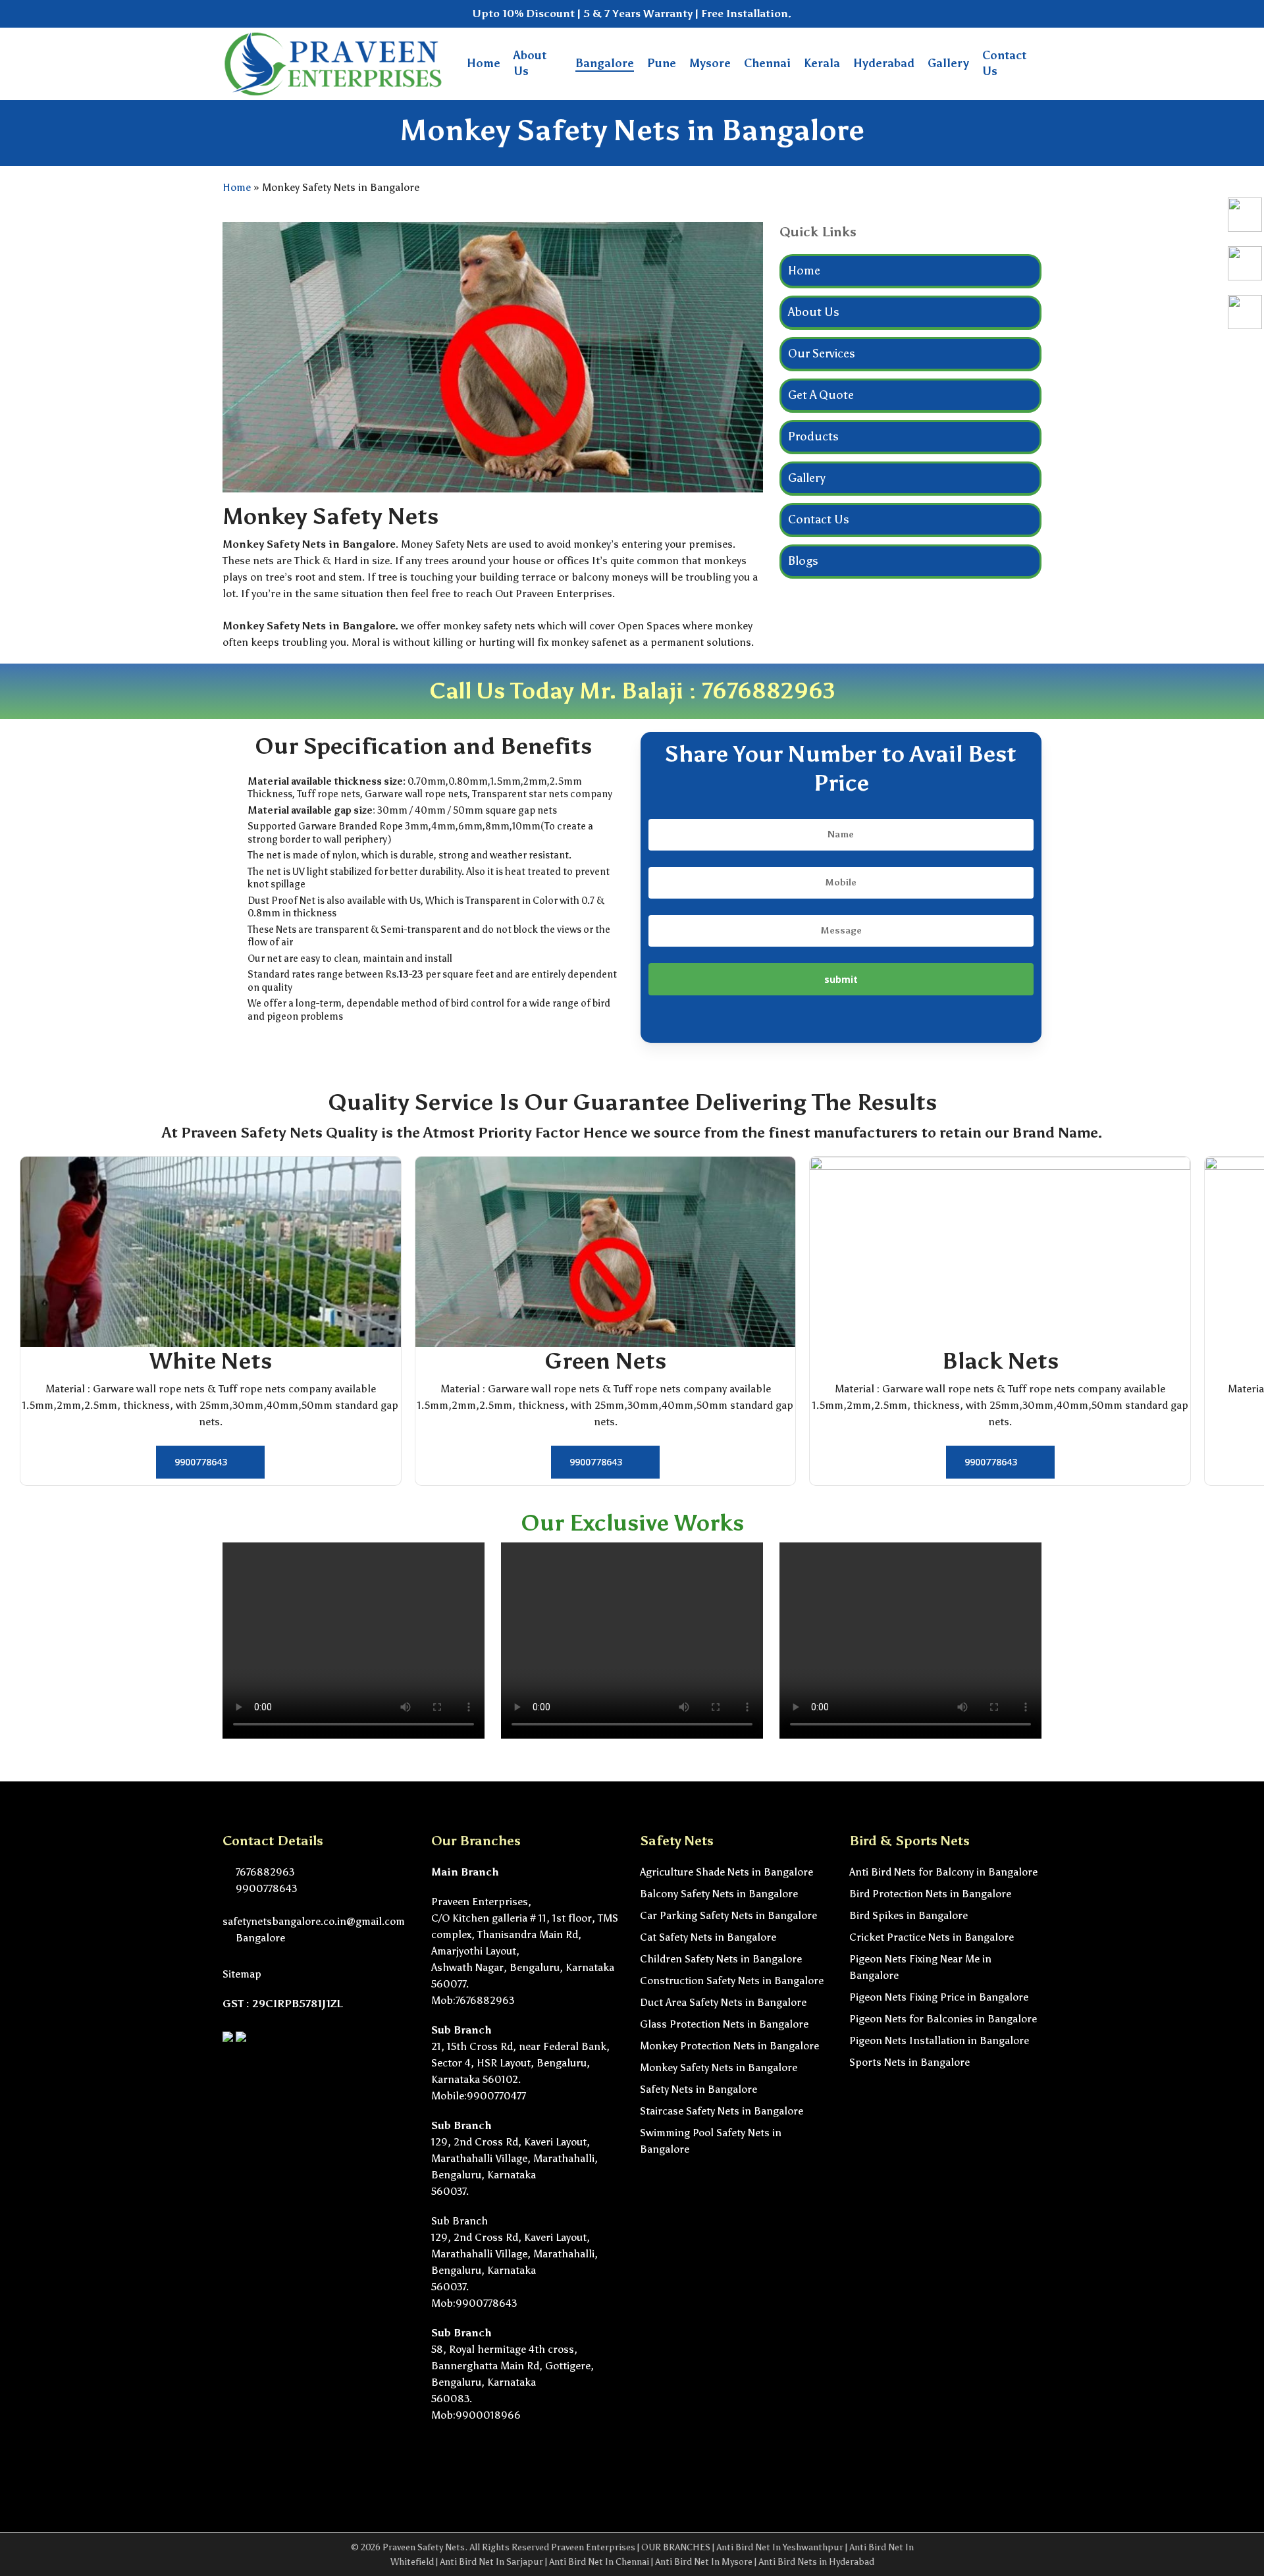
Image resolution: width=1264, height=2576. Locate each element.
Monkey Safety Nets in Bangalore (719, 2067)
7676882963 (769, 691)
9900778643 (265, 1888)
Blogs (803, 561)
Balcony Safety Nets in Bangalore (719, 1894)
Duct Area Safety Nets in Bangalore (723, 2002)
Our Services (822, 354)
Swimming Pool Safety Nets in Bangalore (711, 2141)
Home (237, 187)
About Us (814, 312)
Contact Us (819, 519)
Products (813, 436)
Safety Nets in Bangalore (698, 2089)
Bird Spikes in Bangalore (908, 1915)
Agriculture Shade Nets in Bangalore (726, 1872)
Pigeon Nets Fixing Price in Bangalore (939, 1997)
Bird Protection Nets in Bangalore (930, 1894)
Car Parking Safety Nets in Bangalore (728, 1915)
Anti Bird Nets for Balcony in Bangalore (943, 1872)
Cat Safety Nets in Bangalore (708, 1937)
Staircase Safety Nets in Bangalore (722, 2111)
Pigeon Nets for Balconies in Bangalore (943, 2019)
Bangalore (259, 1938)
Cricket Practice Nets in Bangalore (932, 1937)
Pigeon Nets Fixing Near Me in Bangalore (920, 1967)
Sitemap (242, 1974)
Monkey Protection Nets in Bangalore (729, 2046)
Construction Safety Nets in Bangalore (732, 1981)
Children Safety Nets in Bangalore (721, 1959)
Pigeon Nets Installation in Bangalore (939, 2040)
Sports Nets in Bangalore (909, 2062)
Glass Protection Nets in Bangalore (724, 2024)
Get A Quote (821, 395)
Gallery (807, 478)
